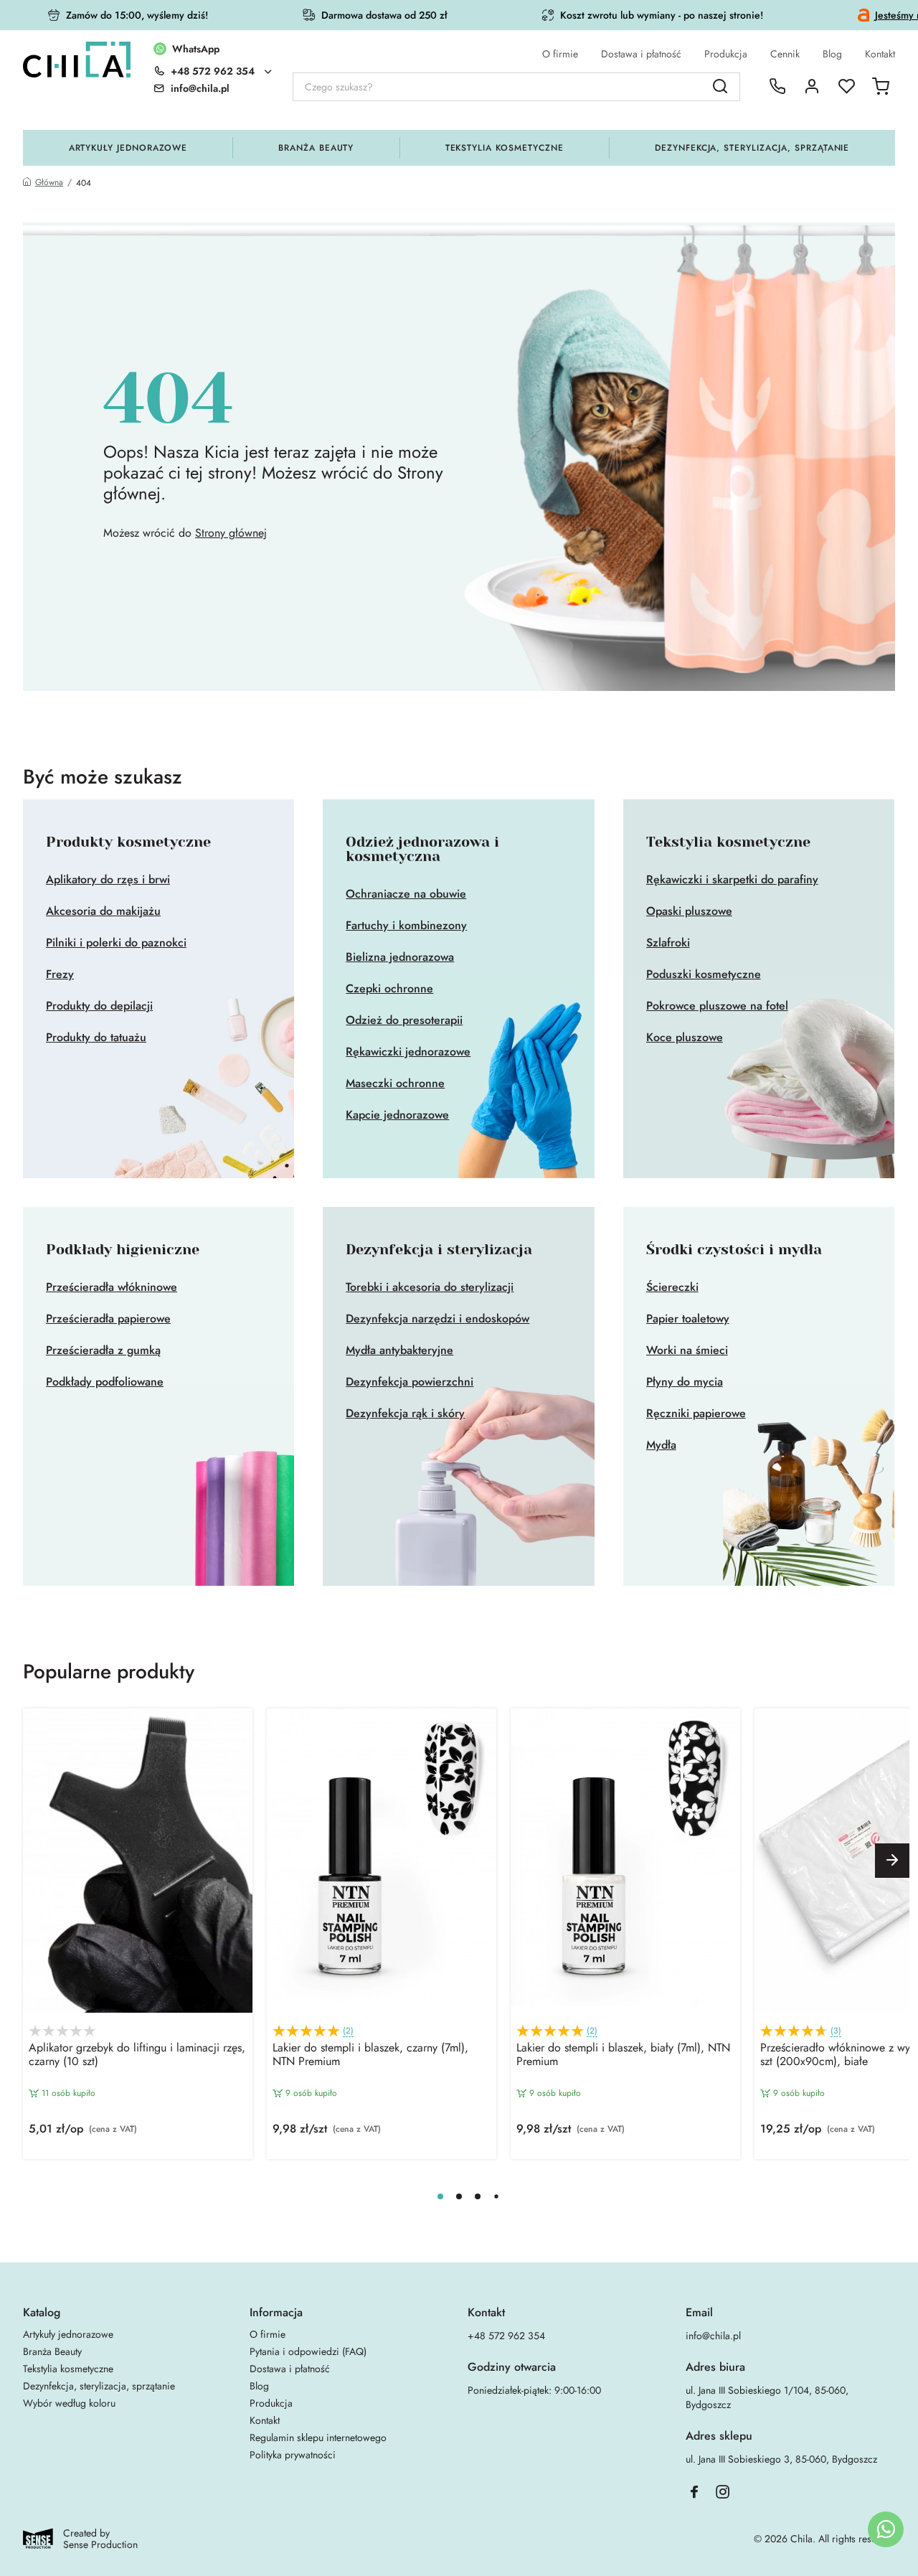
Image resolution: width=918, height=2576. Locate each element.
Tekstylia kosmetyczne (505, 148)
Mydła (661, 1445)
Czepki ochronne (389, 989)
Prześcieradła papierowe (108, 1319)
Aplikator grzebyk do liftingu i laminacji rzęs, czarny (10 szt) (137, 2055)
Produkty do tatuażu (96, 1038)
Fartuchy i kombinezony (406, 926)
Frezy (60, 974)
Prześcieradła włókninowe (112, 1287)
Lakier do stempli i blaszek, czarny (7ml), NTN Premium (370, 2055)
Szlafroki (668, 943)
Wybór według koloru (69, 2403)
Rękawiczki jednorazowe (408, 1052)
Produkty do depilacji (99, 1006)
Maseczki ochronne (395, 1083)
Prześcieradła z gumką (103, 1350)
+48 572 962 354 (213, 71)
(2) (348, 2031)
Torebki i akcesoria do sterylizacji (430, 1287)
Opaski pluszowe (689, 911)
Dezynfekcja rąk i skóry (405, 1414)
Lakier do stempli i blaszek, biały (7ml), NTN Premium (623, 2055)
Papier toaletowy (688, 1319)
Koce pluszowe (685, 1038)
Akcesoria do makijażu (103, 911)
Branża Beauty (316, 148)
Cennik (785, 54)
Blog (832, 54)
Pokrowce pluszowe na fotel (717, 1006)
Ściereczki (672, 1287)
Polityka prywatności (293, 2455)
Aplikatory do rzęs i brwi (108, 880)
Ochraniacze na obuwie (406, 894)
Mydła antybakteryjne (399, 1350)
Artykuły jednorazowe (128, 148)
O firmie (560, 54)
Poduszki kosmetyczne (704, 974)
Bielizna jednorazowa (400, 957)
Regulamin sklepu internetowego (318, 2438)
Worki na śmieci (687, 1350)
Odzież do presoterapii (404, 1020)
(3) (836, 2031)
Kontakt (880, 54)
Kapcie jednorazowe (397, 1115)
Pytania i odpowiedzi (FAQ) (308, 2351)
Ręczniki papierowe (696, 1414)
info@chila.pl (713, 2336)
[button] (892, 1861)
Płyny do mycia (685, 1382)
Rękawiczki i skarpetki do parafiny (732, 880)
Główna (49, 183)
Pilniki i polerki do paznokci (116, 943)
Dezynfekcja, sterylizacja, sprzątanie (752, 148)
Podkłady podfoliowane (105, 1382)
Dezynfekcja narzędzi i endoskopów (437, 1319)
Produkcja (726, 54)
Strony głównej (231, 533)
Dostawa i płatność (641, 54)
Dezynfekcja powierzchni (410, 1382)
